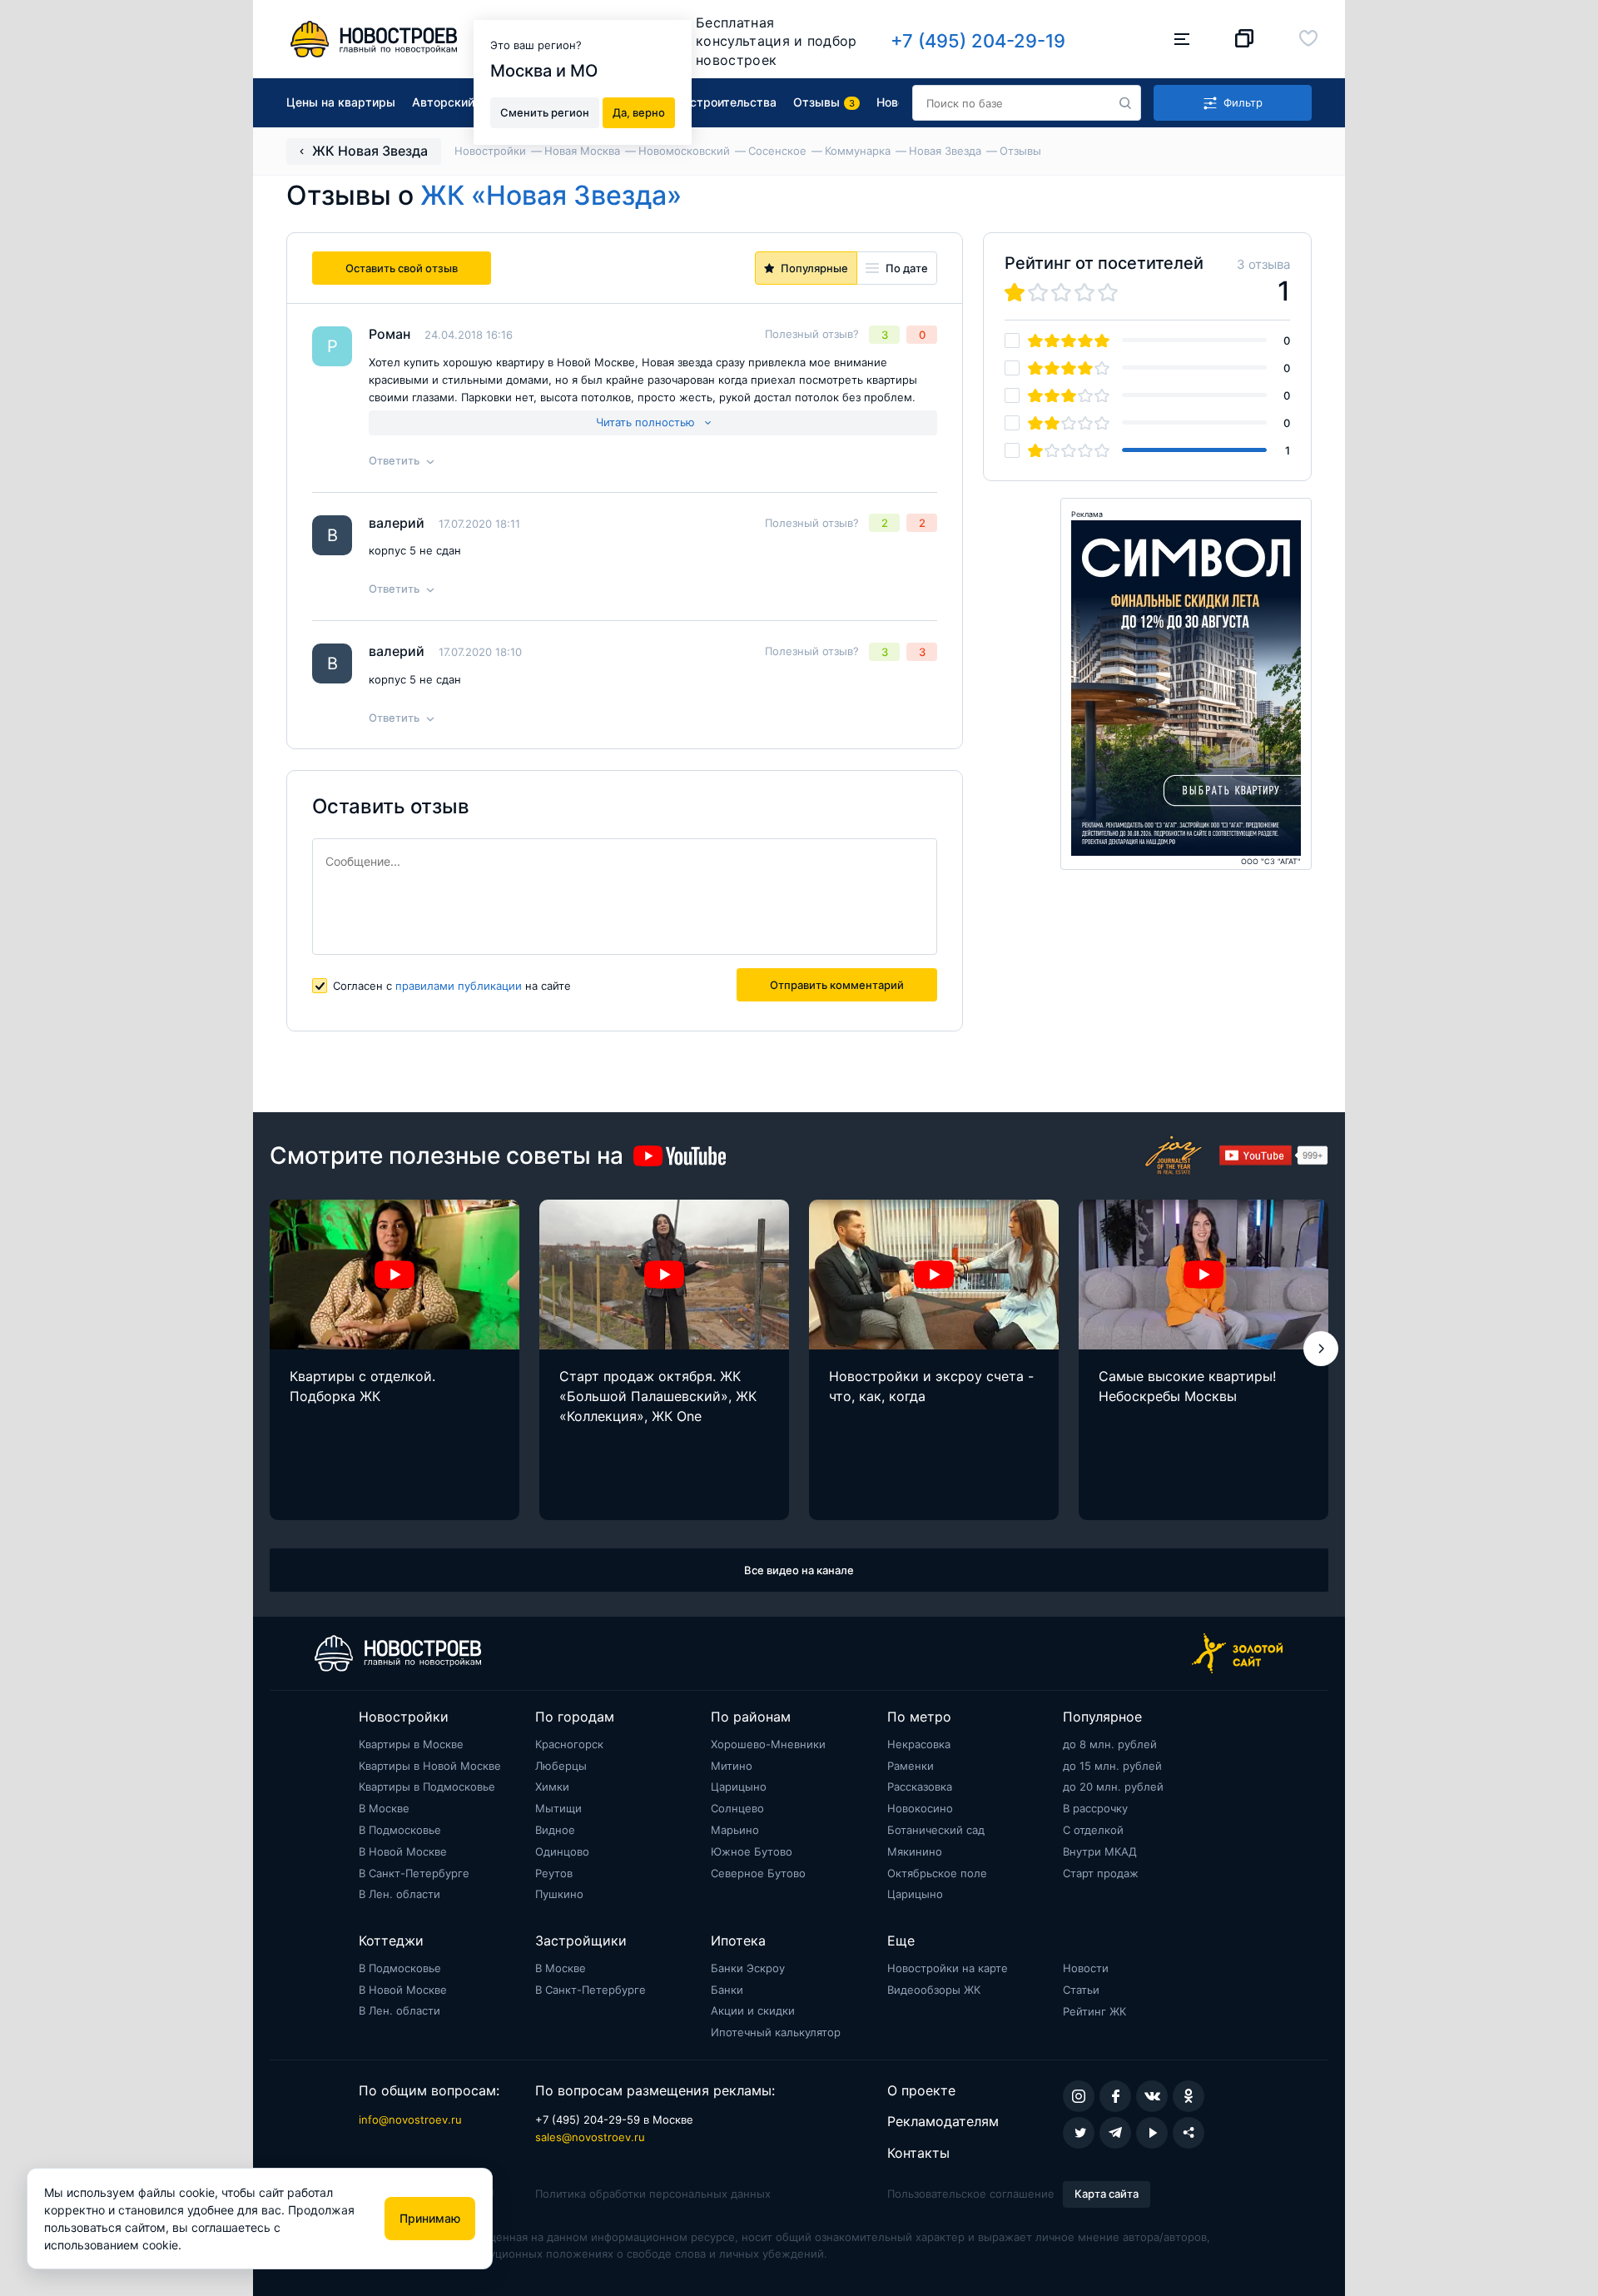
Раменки (911, 1766)
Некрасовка (919, 1744)
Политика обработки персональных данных (653, 2194)
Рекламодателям (943, 2121)
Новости (1086, 1968)
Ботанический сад (936, 1830)
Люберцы (561, 1766)
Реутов (554, 1873)
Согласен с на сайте (452, 986)
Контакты (918, 2153)
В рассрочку (1095, 1808)
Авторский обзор (462, 102)
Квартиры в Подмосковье (427, 1787)
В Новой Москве (403, 1851)
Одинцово (562, 1851)
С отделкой (1093, 1830)
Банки (727, 1990)
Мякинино (915, 1851)
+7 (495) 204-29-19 (978, 41)
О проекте (921, 2090)
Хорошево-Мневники (768, 1744)
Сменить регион (545, 112)
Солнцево (737, 1808)
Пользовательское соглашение (971, 2194)
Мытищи (558, 1808)
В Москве (384, 1808)
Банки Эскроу (748, 1968)
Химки (552, 1787)
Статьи (1081, 1990)
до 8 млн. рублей (1110, 1744)
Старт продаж (1101, 1873)
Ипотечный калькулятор (776, 2032)
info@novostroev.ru (410, 2120)
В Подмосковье (400, 1830)
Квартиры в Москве (411, 1744)
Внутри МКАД (1100, 1851)
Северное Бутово (758, 1873)
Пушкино (559, 1894)
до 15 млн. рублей (1112, 1766)
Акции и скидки (753, 2010)
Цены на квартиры (341, 102)
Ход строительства (721, 102)
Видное (555, 1830)
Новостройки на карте (948, 1968)
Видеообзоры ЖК (934, 1990)
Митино (732, 1766)
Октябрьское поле (937, 1873)
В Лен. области (399, 1894)
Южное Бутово (752, 1851)
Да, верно (639, 112)
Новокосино (920, 1808)
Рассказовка (920, 1787)
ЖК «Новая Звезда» (551, 195)
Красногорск (569, 1744)
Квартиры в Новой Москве (430, 1766)
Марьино (735, 1830)
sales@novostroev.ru (590, 2137)
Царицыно (739, 1787)
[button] (1321, 1349)
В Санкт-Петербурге (414, 1873)
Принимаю (430, 2218)
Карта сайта (1107, 2194)
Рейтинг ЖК (1094, 2011)
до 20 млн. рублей (1113, 1787)
